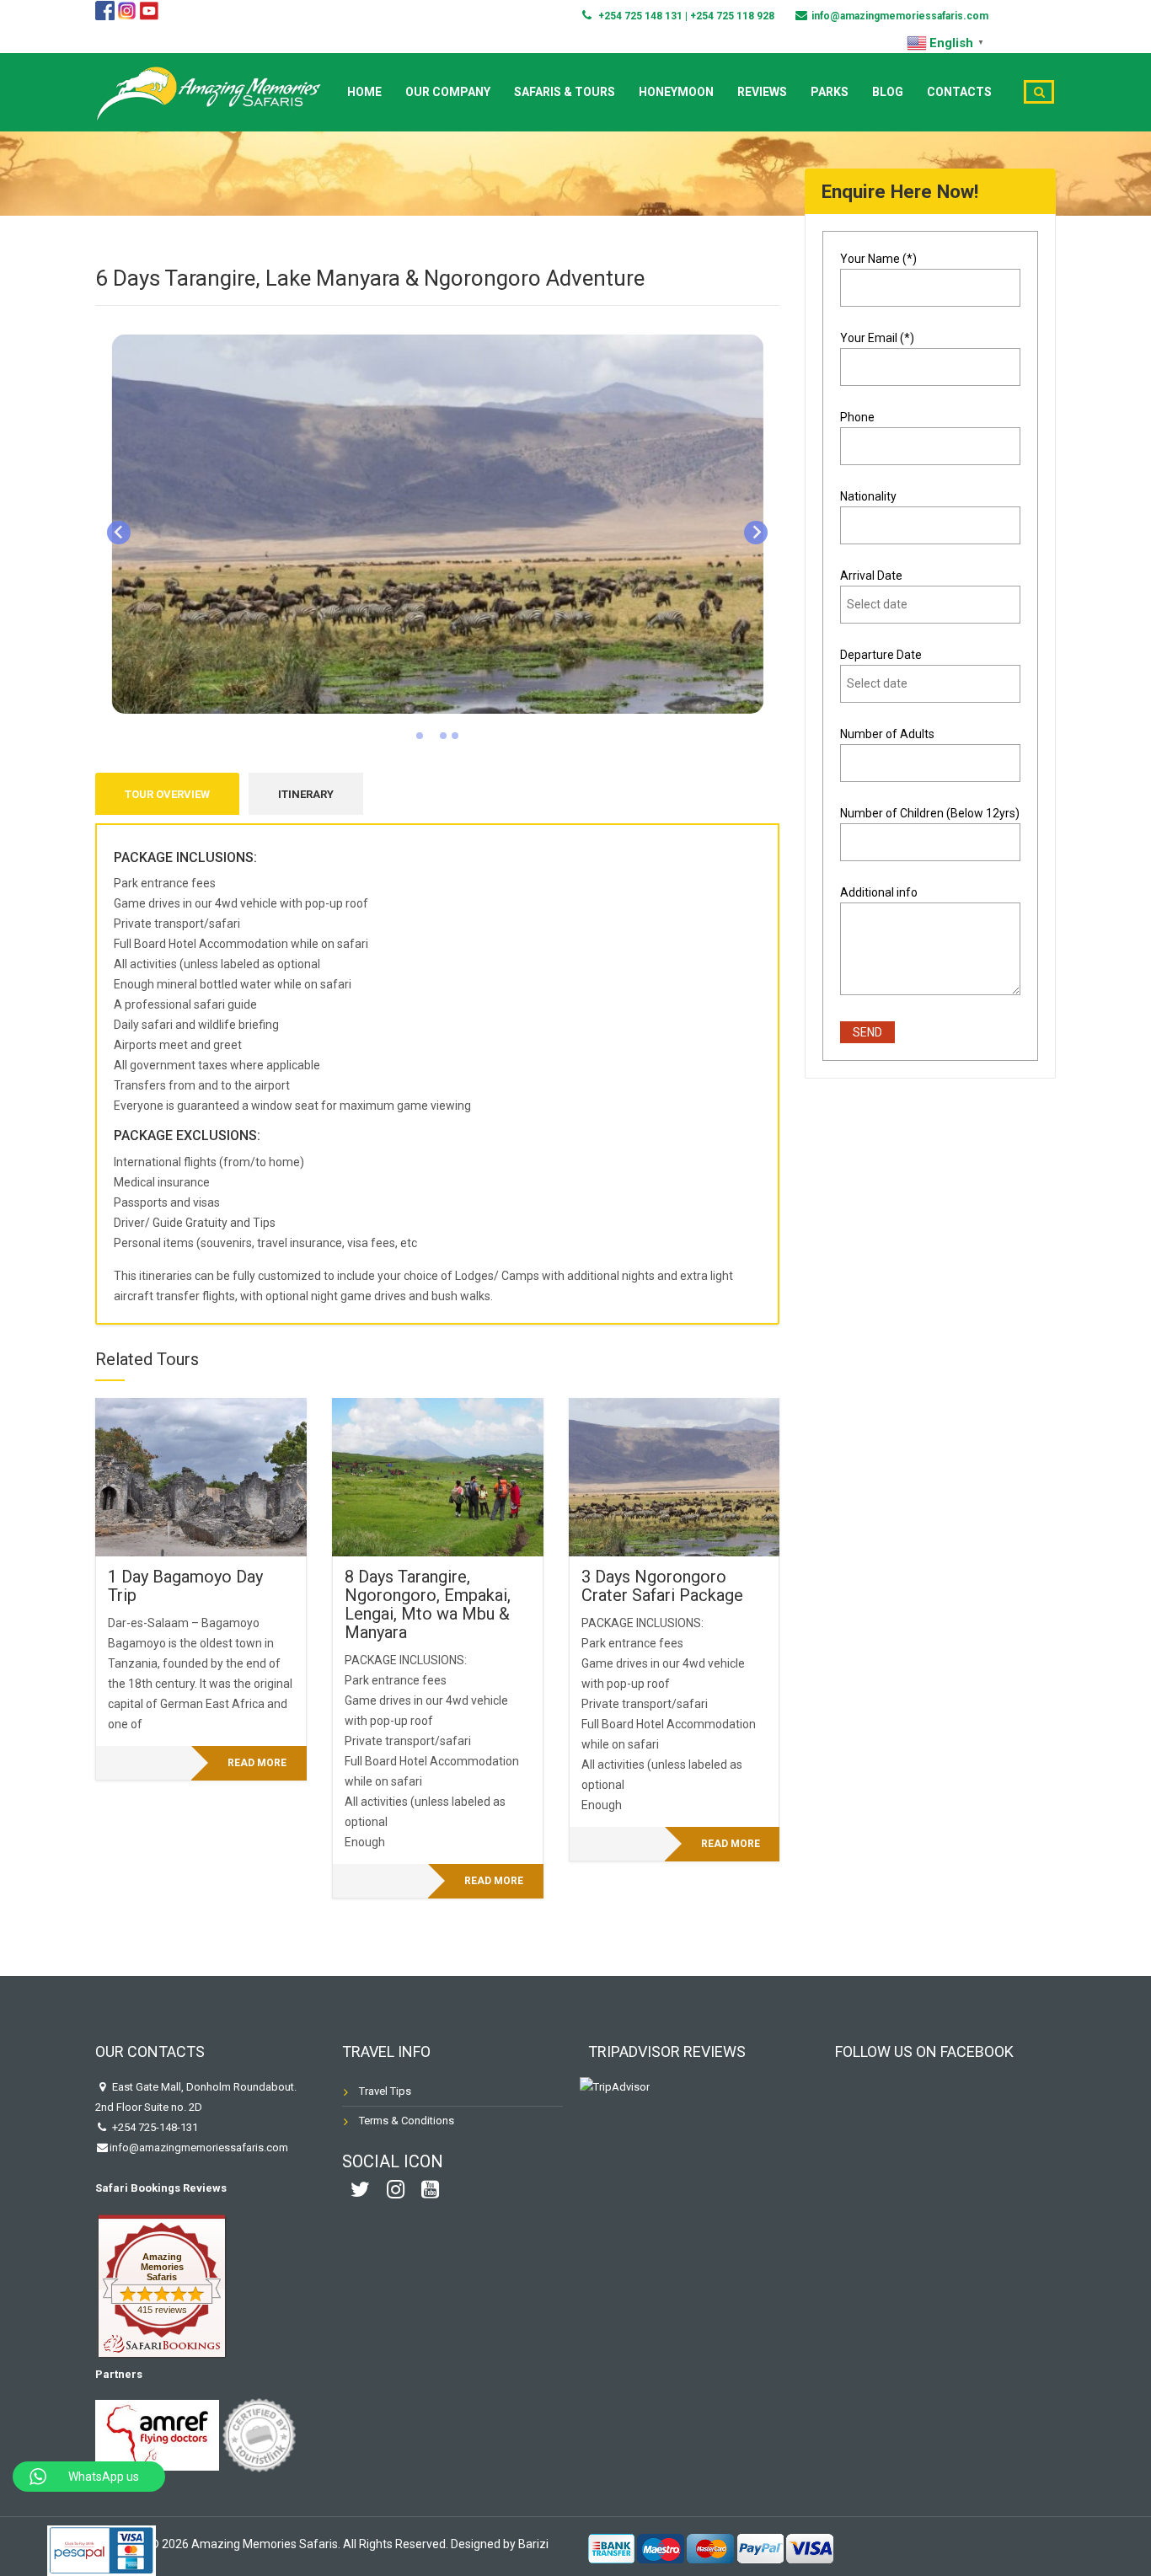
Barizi (533, 2544)
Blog (888, 92)
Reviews (762, 92)
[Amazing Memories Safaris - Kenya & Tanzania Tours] (209, 90)
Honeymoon (676, 92)
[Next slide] (756, 533)
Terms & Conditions (407, 2121)
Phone (857, 417)
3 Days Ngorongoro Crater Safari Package (662, 1586)
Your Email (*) (877, 338)
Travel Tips (385, 2091)
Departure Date (881, 655)
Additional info (879, 892)
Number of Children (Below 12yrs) (930, 813)
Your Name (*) (878, 259)
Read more (257, 1763)
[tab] (420, 736)
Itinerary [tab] (306, 794)
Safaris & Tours (565, 92)
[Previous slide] (119, 533)
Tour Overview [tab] (167, 794)
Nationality (868, 496)
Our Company (448, 92)
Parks (830, 92)
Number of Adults (887, 734)
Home (364, 92)
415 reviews (162, 2310)
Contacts (959, 92)
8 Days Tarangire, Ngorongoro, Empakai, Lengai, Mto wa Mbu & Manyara (428, 1604)
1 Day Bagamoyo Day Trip (185, 1586)
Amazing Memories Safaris (162, 2267)
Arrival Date (871, 576)
